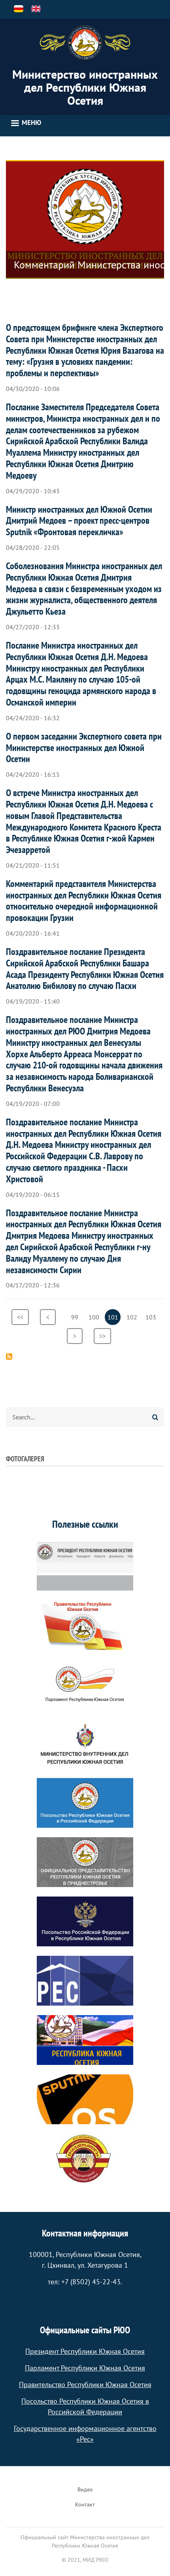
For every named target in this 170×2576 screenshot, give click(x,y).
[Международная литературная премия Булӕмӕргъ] (85, 2159)
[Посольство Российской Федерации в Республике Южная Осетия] (85, 1921)
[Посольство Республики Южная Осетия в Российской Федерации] (85, 1803)
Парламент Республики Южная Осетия (85, 2368)
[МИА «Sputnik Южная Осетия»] (85, 2099)
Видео (85, 2489)
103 (152, 1317)
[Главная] (85, 43)
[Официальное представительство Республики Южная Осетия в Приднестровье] (85, 1862)
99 (77, 1317)
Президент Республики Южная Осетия (85, 2351)
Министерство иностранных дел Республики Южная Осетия (85, 87)
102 (133, 1317)
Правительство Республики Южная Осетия (85, 2384)
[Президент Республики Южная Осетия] (85, 1566)
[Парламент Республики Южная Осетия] (85, 1684)
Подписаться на (9, 1357)
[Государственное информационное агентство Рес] (85, 1981)
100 (95, 1317)
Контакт (85, 2504)
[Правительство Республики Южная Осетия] (85, 1625)
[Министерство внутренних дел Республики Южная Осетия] (85, 1744)
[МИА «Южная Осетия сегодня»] (85, 2040)
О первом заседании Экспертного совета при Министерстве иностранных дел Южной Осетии (84, 748)
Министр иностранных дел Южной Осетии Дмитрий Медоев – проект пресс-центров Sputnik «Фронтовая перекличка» (79, 521)
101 (114, 1319)
